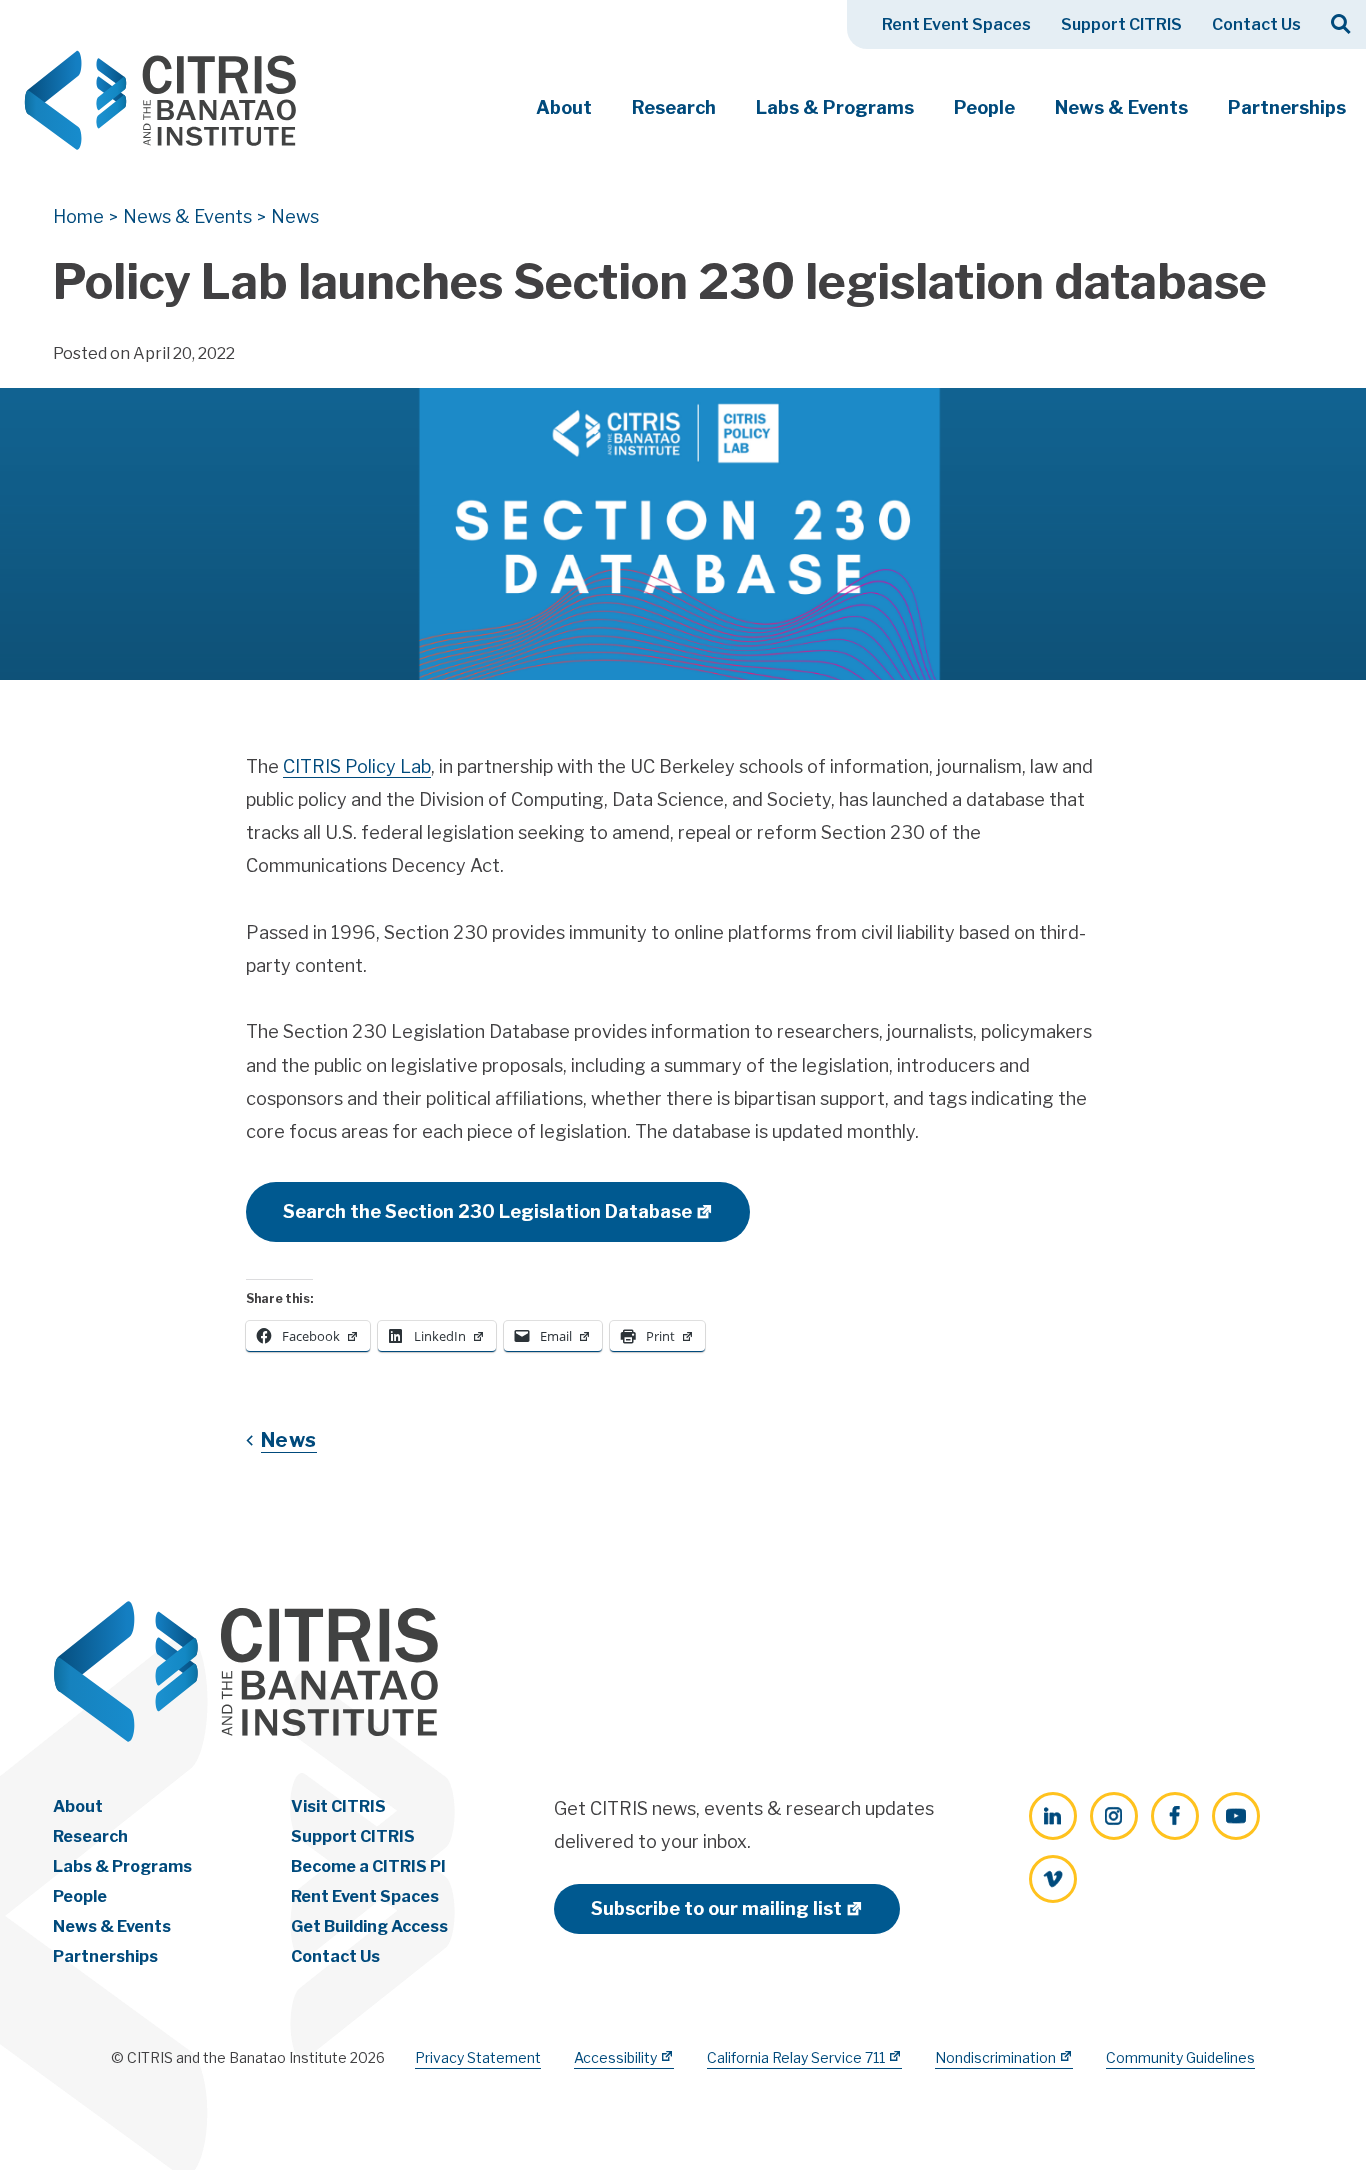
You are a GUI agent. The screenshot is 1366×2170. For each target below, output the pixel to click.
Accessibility (615, 2057)
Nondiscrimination (995, 2057)
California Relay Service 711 (796, 2057)
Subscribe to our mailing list (716, 1908)
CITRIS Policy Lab (357, 766)
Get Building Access (369, 1926)
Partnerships (1287, 107)
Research (674, 107)
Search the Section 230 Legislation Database (487, 1211)
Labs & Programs (835, 107)
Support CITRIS (1121, 24)
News (289, 1440)
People (984, 107)
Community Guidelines (1180, 2057)
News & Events (1121, 107)
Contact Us (1256, 24)
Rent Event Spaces (956, 24)
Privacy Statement (478, 2057)
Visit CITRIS (338, 1806)
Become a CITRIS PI (368, 1866)
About (564, 107)
